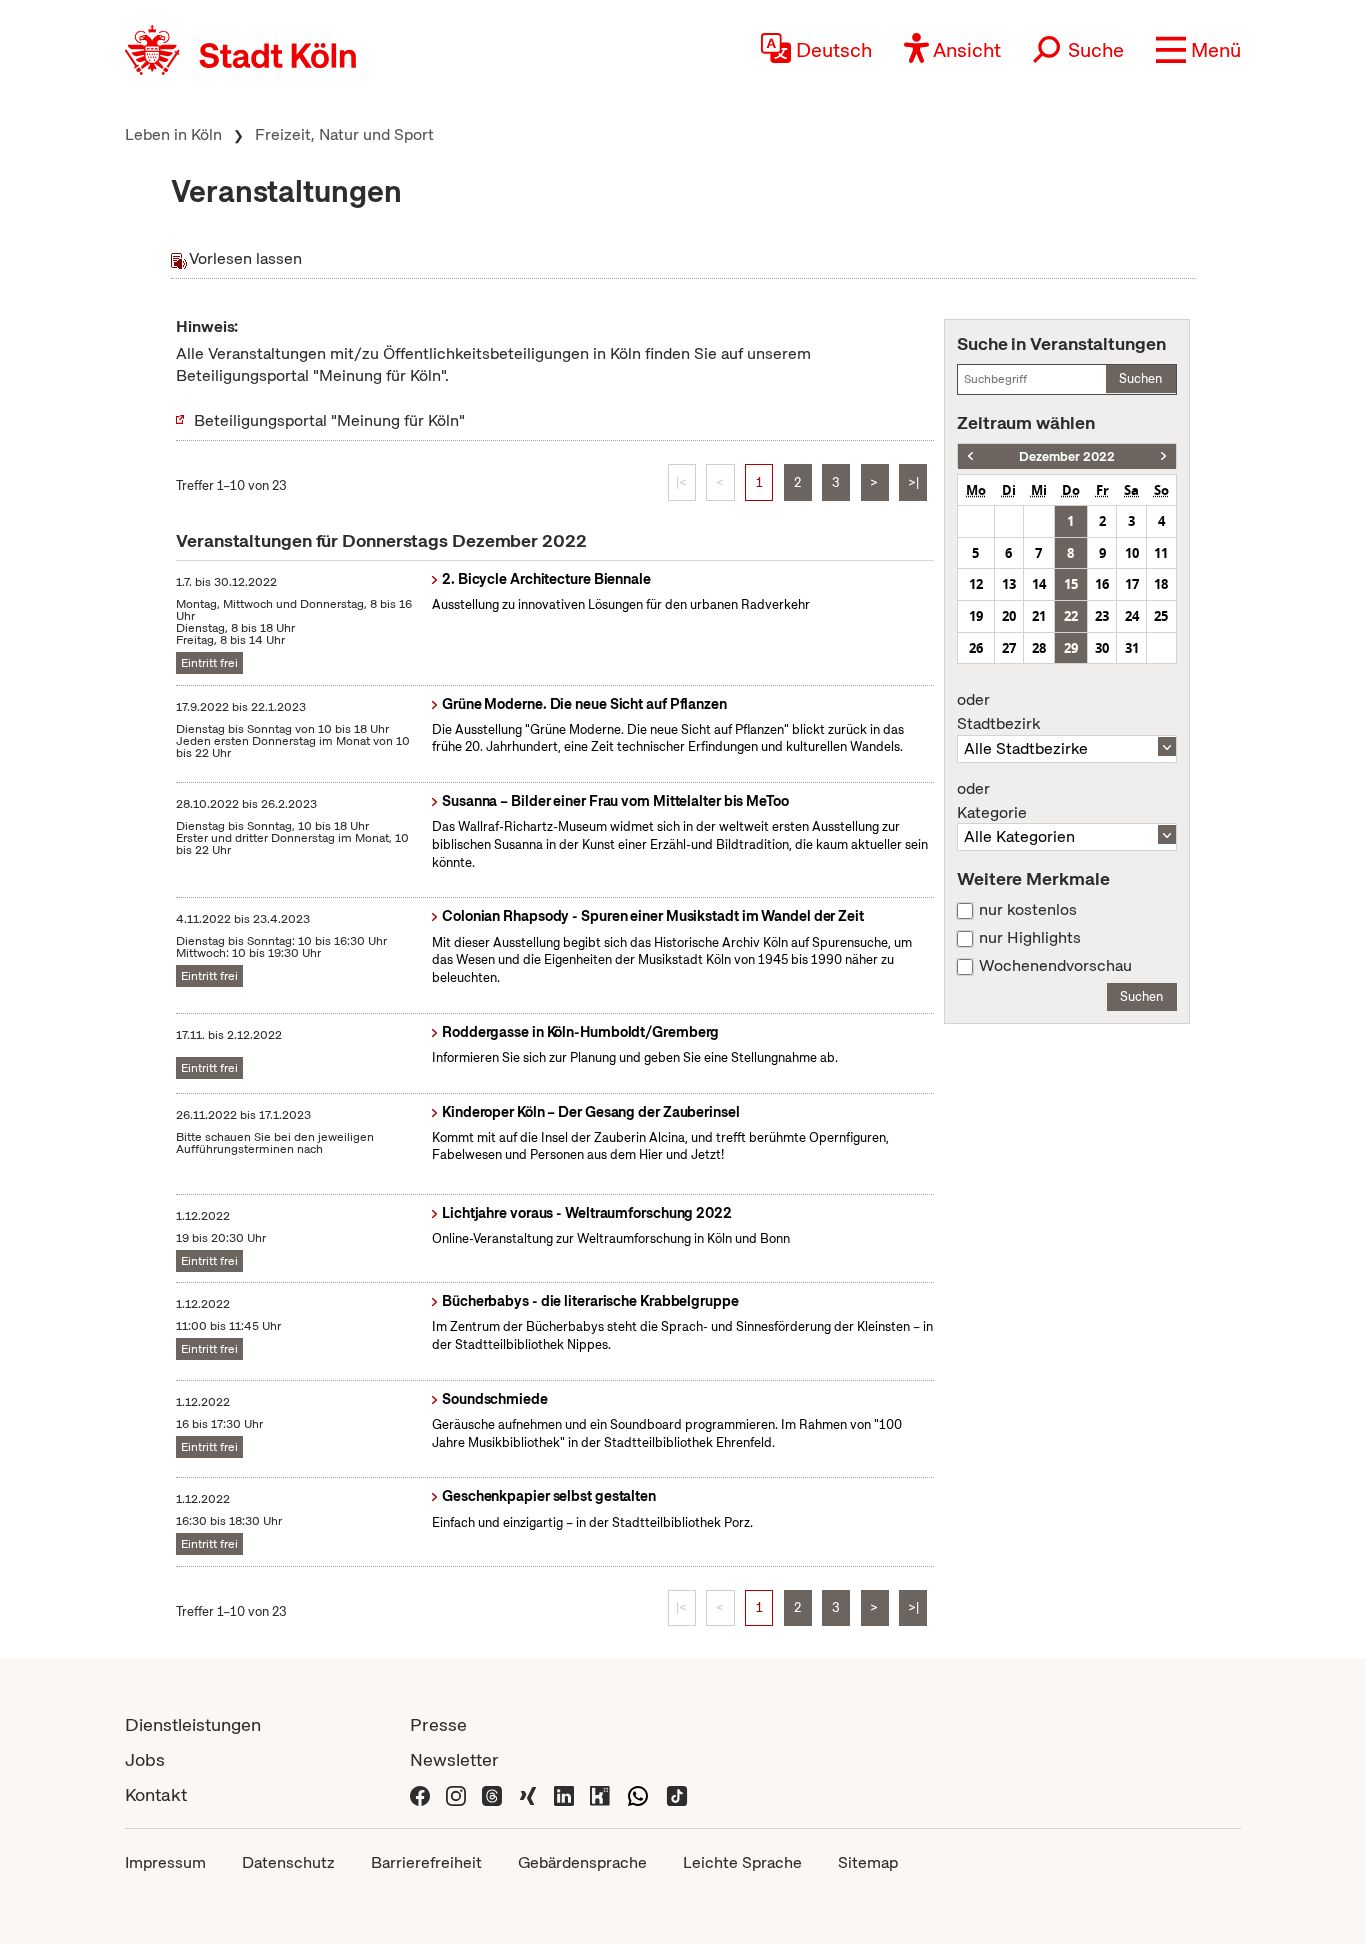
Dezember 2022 (1067, 456)
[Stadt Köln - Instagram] (456, 1794)
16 (1102, 584)
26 (976, 648)
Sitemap (868, 1862)
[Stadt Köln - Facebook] (420, 1794)
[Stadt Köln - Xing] (528, 1794)
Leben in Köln (173, 134)
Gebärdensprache (582, 1862)
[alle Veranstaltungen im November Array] (970, 456)
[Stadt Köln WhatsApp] (638, 1794)
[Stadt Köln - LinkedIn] (564, 1794)
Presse (438, 1724)
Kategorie (992, 801)
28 (1039, 648)
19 (976, 616)
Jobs (145, 1759)
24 (1132, 616)
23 (1102, 616)
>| (913, 482)
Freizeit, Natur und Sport (344, 134)
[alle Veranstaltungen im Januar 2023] (1163, 456)
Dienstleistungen (193, 1724)
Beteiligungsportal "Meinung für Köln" (329, 420)
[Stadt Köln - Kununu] (600, 1794)
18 (1161, 584)
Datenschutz (288, 1862)
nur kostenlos (1028, 910)
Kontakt (156, 1794)
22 (1071, 616)
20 (1009, 616)
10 (1132, 553)
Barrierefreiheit (426, 1862)
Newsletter (454, 1759)
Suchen (1140, 378)
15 (1071, 584)
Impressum (165, 1862)
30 (1102, 648)
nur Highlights (1030, 938)
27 (1009, 648)
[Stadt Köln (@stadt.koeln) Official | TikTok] (677, 1794)
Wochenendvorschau (1055, 966)
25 (1161, 616)
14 (1039, 584)
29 (1071, 648)
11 (1161, 553)
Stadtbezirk (998, 712)
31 (1132, 648)
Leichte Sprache (742, 1862)
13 (1009, 584)
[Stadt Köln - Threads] (492, 1794)
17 (1132, 584)
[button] (1198, 50)
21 (1039, 616)
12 (976, 584)
